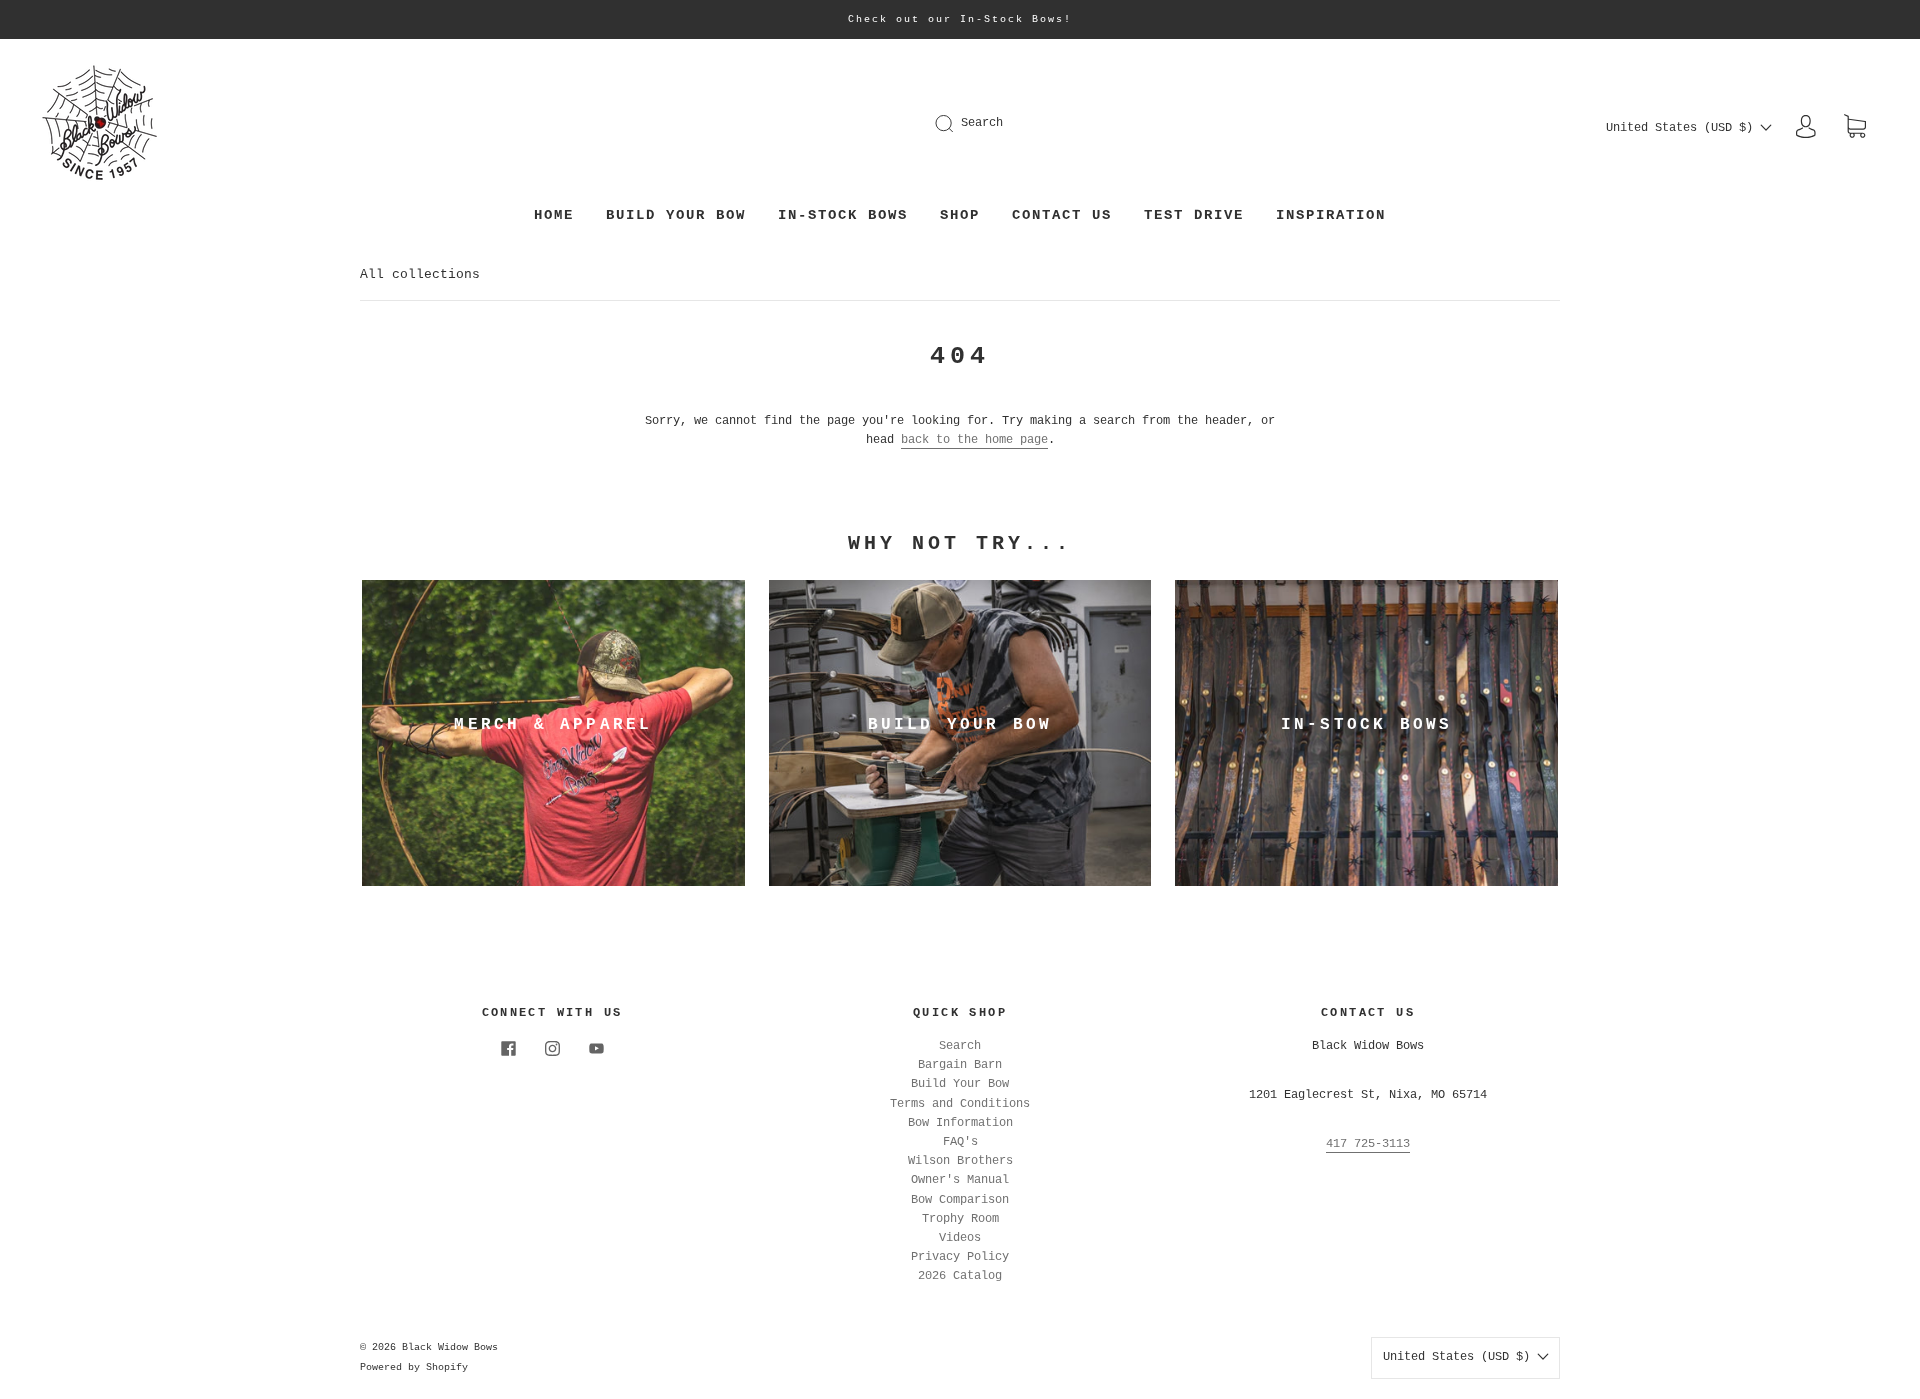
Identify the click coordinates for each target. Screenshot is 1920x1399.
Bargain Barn (960, 1065)
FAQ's (960, 1142)
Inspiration (1331, 215)
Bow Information (960, 1123)
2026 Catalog (960, 1276)
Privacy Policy (960, 1257)
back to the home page (974, 440)
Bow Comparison (960, 1200)
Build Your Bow (676, 215)
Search (982, 123)
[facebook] (508, 1049)
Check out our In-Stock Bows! (960, 19)
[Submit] (957, 123)
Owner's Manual (960, 1180)
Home (554, 215)
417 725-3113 (1368, 1144)
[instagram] (552, 1049)
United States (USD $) (1683, 128)
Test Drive (1194, 215)
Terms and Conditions (960, 1104)
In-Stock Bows (843, 215)
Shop (960, 215)
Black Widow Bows (450, 1347)
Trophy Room (960, 1219)
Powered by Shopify (414, 1367)
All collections (420, 274)
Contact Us (1062, 215)
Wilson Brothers (960, 1161)
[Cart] (1855, 128)
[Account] (1806, 127)
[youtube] (596, 1049)
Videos (960, 1238)
